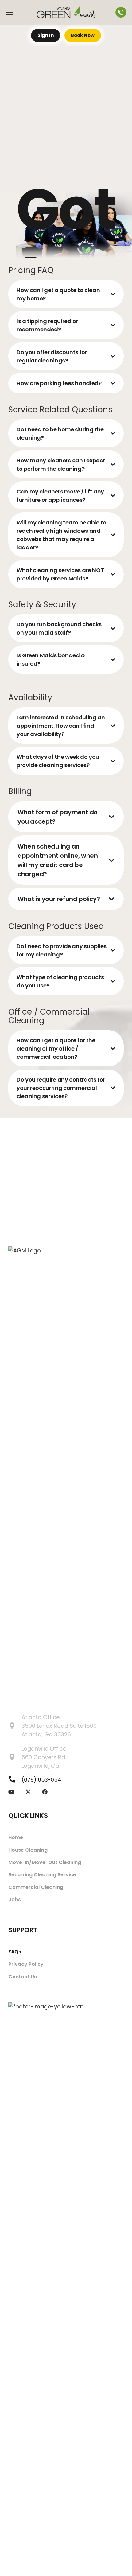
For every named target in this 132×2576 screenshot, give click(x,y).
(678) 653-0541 (42, 1780)
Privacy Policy (26, 1964)
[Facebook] (45, 1792)
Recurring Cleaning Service (42, 1875)
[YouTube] (11, 1792)
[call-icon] (121, 12)
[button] (9, 12)
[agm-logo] (66, 12)
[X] (28, 1792)
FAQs (15, 1952)
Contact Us (23, 1977)
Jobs (15, 1899)
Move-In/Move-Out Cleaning (45, 1862)
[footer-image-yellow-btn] (66, 2233)
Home (16, 1837)
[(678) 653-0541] (15, 1779)
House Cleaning (28, 1850)
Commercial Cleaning (36, 1887)
